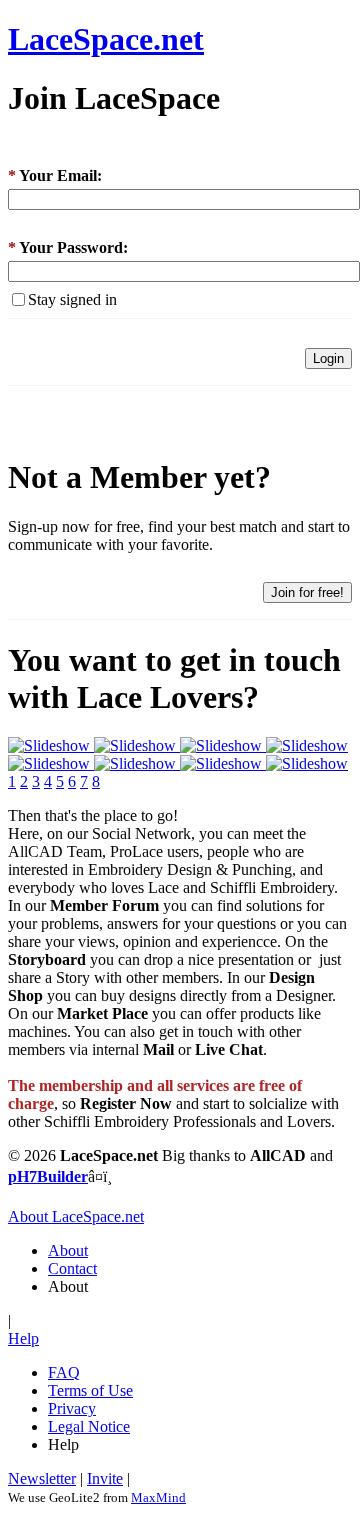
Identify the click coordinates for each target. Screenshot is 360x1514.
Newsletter (42, 1478)
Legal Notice (89, 1426)
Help (23, 1338)
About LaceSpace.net (76, 1216)
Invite (105, 1478)
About (68, 1250)
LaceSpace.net (106, 39)
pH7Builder (48, 1176)
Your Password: (68, 247)
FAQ (64, 1372)
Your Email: (55, 175)
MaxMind (158, 1497)
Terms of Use (90, 1390)
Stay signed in (72, 299)
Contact (72, 1268)
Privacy (72, 1408)
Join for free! (307, 592)
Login (328, 358)
